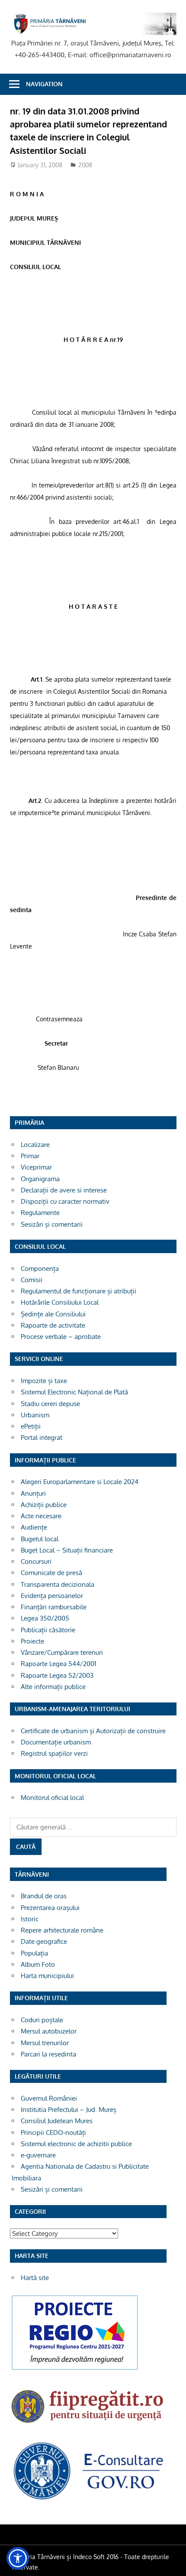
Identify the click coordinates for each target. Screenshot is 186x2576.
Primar (30, 1156)
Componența (40, 1269)
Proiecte (32, 1641)
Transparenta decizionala (58, 1584)
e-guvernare (38, 2155)
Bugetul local (40, 1539)
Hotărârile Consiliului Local (60, 1302)
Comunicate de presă (51, 1573)
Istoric (30, 1919)
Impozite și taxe (44, 1381)
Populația (34, 1953)
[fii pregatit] (88, 2425)
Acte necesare (41, 1516)
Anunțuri (33, 1493)
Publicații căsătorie (48, 1630)
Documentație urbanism (56, 1742)
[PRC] (75, 2370)
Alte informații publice (53, 1687)
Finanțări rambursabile (54, 1607)
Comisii (32, 1280)
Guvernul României (49, 2098)
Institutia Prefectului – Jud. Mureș (69, 2110)
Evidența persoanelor (52, 1596)
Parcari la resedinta (48, 2054)
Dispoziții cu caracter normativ (65, 1201)
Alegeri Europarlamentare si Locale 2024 (80, 1482)
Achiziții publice (44, 1505)
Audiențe (34, 1527)
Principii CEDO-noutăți (53, 2133)
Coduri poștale (42, 2020)
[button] (18, 2558)
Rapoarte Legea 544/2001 (59, 1664)
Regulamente (40, 1213)
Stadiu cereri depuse (50, 1404)
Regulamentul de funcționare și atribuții (79, 1291)
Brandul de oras (44, 1896)
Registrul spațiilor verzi (54, 1753)
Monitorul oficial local (52, 1798)
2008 (85, 165)
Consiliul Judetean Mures (57, 2121)
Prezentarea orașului (50, 1908)
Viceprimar (36, 1167)
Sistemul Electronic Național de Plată (74, 1392)
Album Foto (38, 1964)
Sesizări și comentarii (52, 1224)
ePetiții (31, 1426)
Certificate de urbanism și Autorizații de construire (93, 1731)
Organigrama (40, 1179)
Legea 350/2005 (45, 1618)
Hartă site (35, 2278)
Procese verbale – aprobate (61, 1337)
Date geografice (44, 1941)
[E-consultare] (88, 2499)
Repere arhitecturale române (62, 1930)
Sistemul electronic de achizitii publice (76, 2144)
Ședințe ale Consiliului (53, 1314)
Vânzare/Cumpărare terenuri (62, 1652)
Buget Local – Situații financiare (67, 1550)
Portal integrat (42, 1437)
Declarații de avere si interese (64, 1190)
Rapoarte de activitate (53, 1325)
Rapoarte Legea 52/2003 (57, 1675)
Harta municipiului (47, 1976)
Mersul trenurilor (45, 2043)
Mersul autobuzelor (49, 2031)
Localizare (35, 1145)
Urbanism (35, 1415)
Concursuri (36, 1561)
